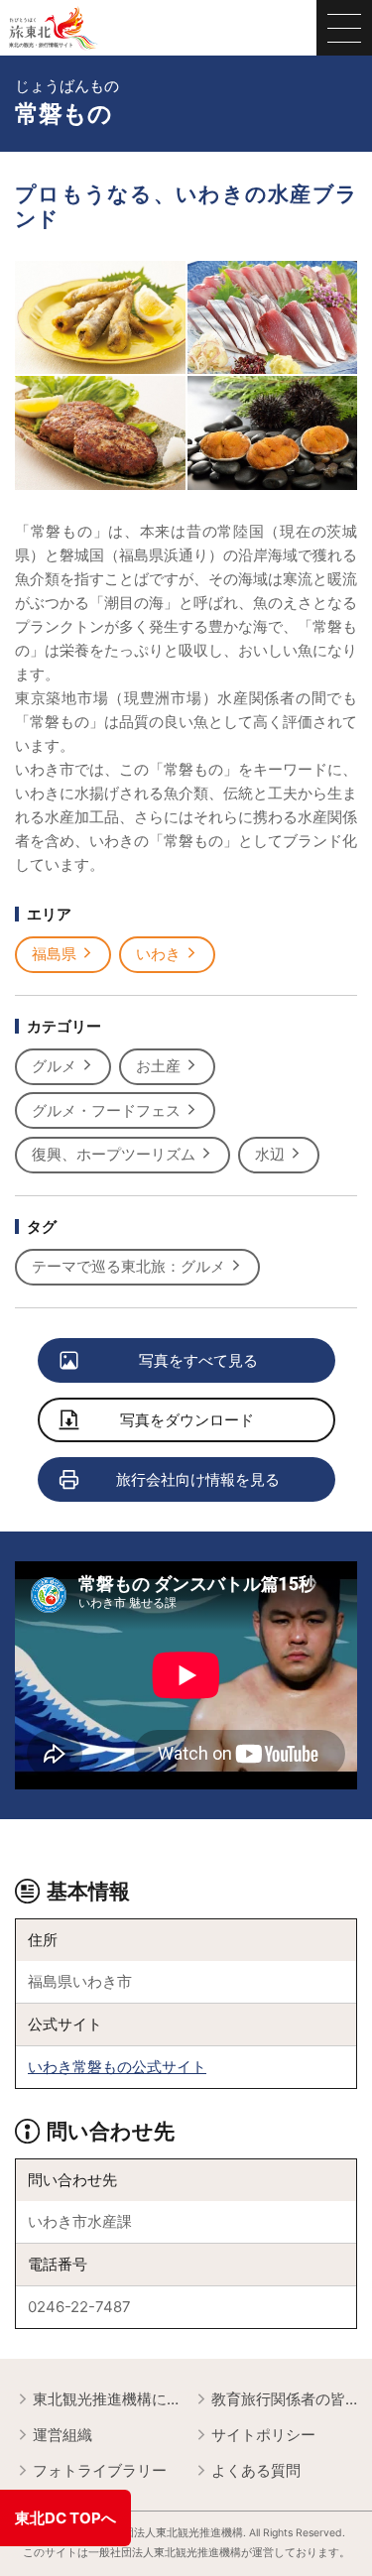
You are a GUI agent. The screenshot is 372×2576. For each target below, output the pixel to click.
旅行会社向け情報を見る (198, 1479)
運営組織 (62, 2435)
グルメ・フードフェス (106, 1110)
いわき (158, 954)
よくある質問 (256, 2470)
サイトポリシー (263, 2435)
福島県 (54, 954)
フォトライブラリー (100, 2470)
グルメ (54, 1066)
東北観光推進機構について (106, 2399)
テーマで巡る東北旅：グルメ (128, 1266)
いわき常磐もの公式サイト (117, 2067)
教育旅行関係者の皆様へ (284, 2399)
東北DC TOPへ (65, 2518)
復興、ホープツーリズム (114, 1154)
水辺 (270, 1154)
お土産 (158, 1066)
